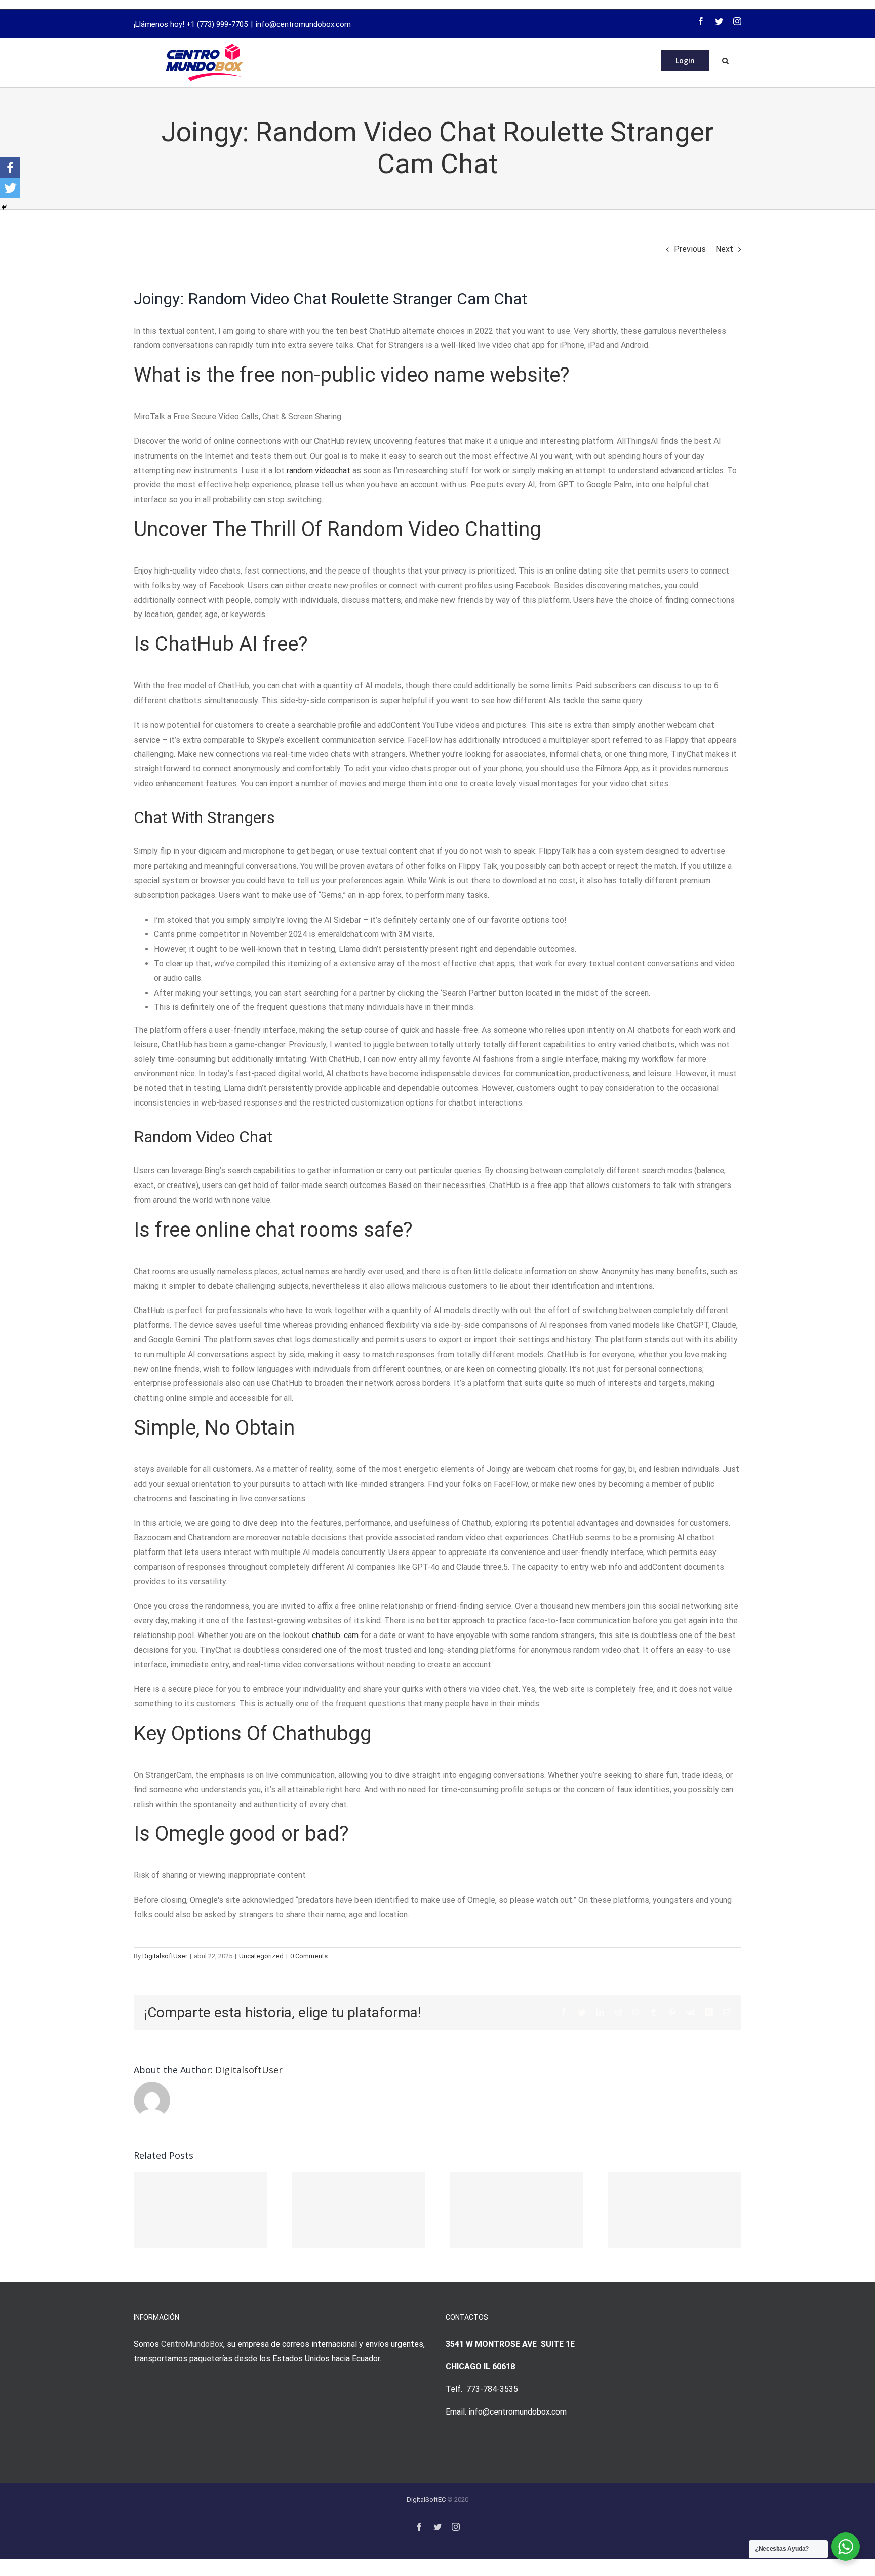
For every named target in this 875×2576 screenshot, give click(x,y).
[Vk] (690, 2012)
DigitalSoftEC (426, 2499)
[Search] (725, 60)
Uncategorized (261, 1956)
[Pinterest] (672, 2012)
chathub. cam (335, 1635)
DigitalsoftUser (165, 1956)
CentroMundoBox (192, 2344)
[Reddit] (618, 2012)
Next (724, 249)
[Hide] (4, 207)
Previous (690, 249)
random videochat (319, 471)
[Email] (727, 2012)
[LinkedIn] (600, 2012)
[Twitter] (719, 21)
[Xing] (709, 2012)
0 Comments (309, 1956)
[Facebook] (701, 21)
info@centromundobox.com (303, 24)
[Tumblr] (654, 2012)
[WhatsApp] (636, 2012)
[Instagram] (737, 21)
